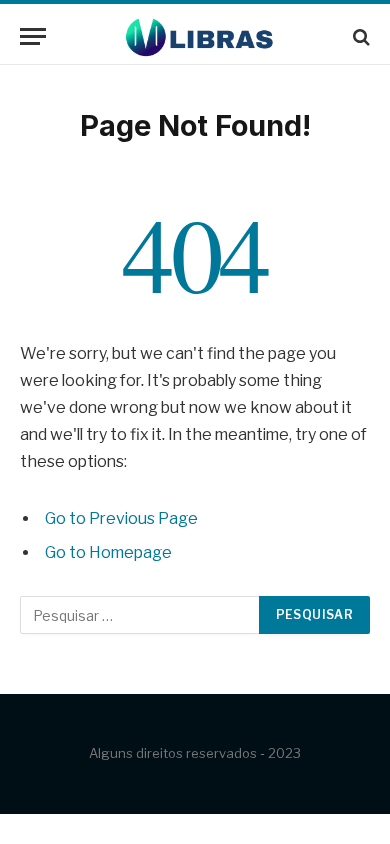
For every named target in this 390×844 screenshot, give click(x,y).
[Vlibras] (195, 36)
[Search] (359, 36)
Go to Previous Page (121, 518)
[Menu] (33, 36)
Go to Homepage (108, 552)
